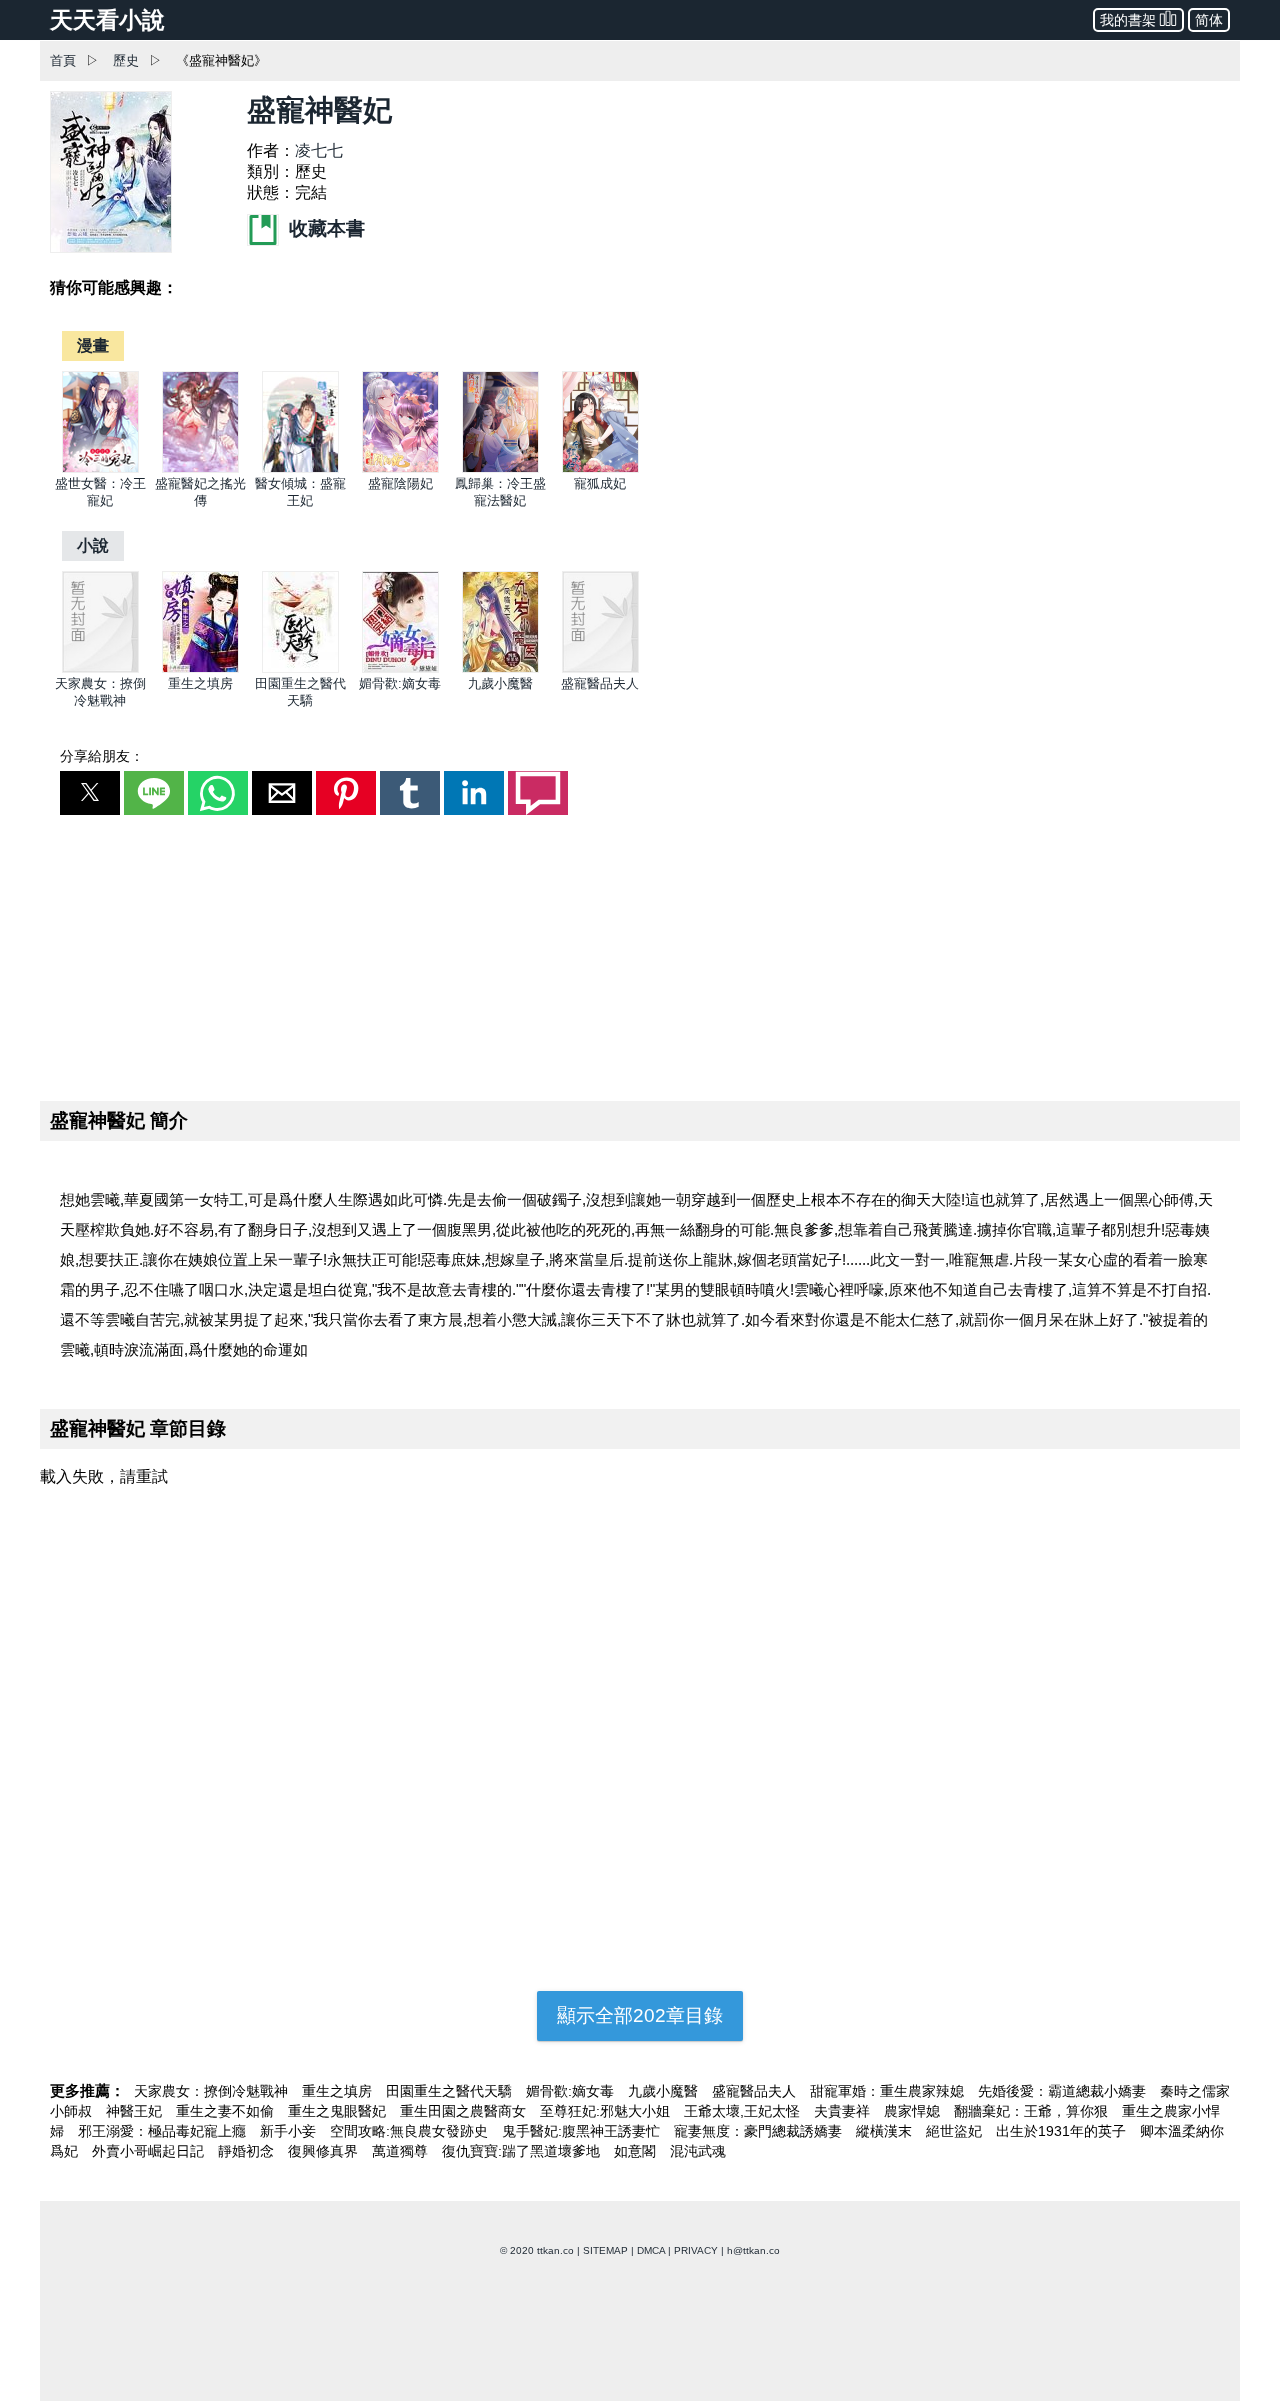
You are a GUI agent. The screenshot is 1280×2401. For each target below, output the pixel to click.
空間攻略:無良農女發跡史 (411, 2131)
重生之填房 (200, 683)
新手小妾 (290, 2131)
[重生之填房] (200, 668)
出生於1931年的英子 (1063, 2131)
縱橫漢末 (886, 2131)
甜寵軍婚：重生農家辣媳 (889, 2091)
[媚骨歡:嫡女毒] (400, 668)
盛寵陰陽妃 (400, 483)
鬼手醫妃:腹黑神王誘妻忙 (583, 2131)
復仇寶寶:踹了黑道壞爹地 (523, 2151)
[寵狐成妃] (600, 468)
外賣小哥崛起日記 (150, 2151)
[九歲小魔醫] (500, 668)
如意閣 (637, 2151)
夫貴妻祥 (844, 2111)
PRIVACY (696, 2250)
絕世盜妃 (956, 2131)
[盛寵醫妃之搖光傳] (200, 468)
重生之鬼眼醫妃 (339, 2111)
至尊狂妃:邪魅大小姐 (607, 2111)
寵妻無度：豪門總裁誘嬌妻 (760, 2131)
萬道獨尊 (402, 2151)
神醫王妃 (136, 2111)
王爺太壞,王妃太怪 (744, 2111)
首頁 (63, 60)
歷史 (126, 60)
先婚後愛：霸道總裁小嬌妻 (1064, 2091)
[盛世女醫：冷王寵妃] (100, 468)
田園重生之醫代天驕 (451, 2091)
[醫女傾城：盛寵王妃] (300, 468)
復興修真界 (325, 2151)
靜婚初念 (248, 2151)
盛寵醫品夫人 (600, 683)
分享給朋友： (102, 756)
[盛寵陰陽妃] (400, 468)
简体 (1209, 20)
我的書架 (1128, 20)
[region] (640, 954)
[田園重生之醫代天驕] (300, 668)
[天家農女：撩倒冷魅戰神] (100, 668)
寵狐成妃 (600, 483)
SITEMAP (605, 2250)
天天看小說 (107, 20)
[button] (90, 793)
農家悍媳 (914, 2111)
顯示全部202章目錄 (640, 2015)
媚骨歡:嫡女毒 (400, 683)
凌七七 (319, 150)
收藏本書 (324, 228)
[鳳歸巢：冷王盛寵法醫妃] (500, 468)
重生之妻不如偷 (227, 2111)
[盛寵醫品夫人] (600, 668)
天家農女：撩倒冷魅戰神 (213, 2091)
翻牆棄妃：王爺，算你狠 (1033, 2111)
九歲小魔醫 (500, 683)
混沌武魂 (698, 2151)
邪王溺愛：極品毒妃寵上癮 (164, 2131)
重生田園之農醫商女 (465, 2111)
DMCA (651, 2250)
